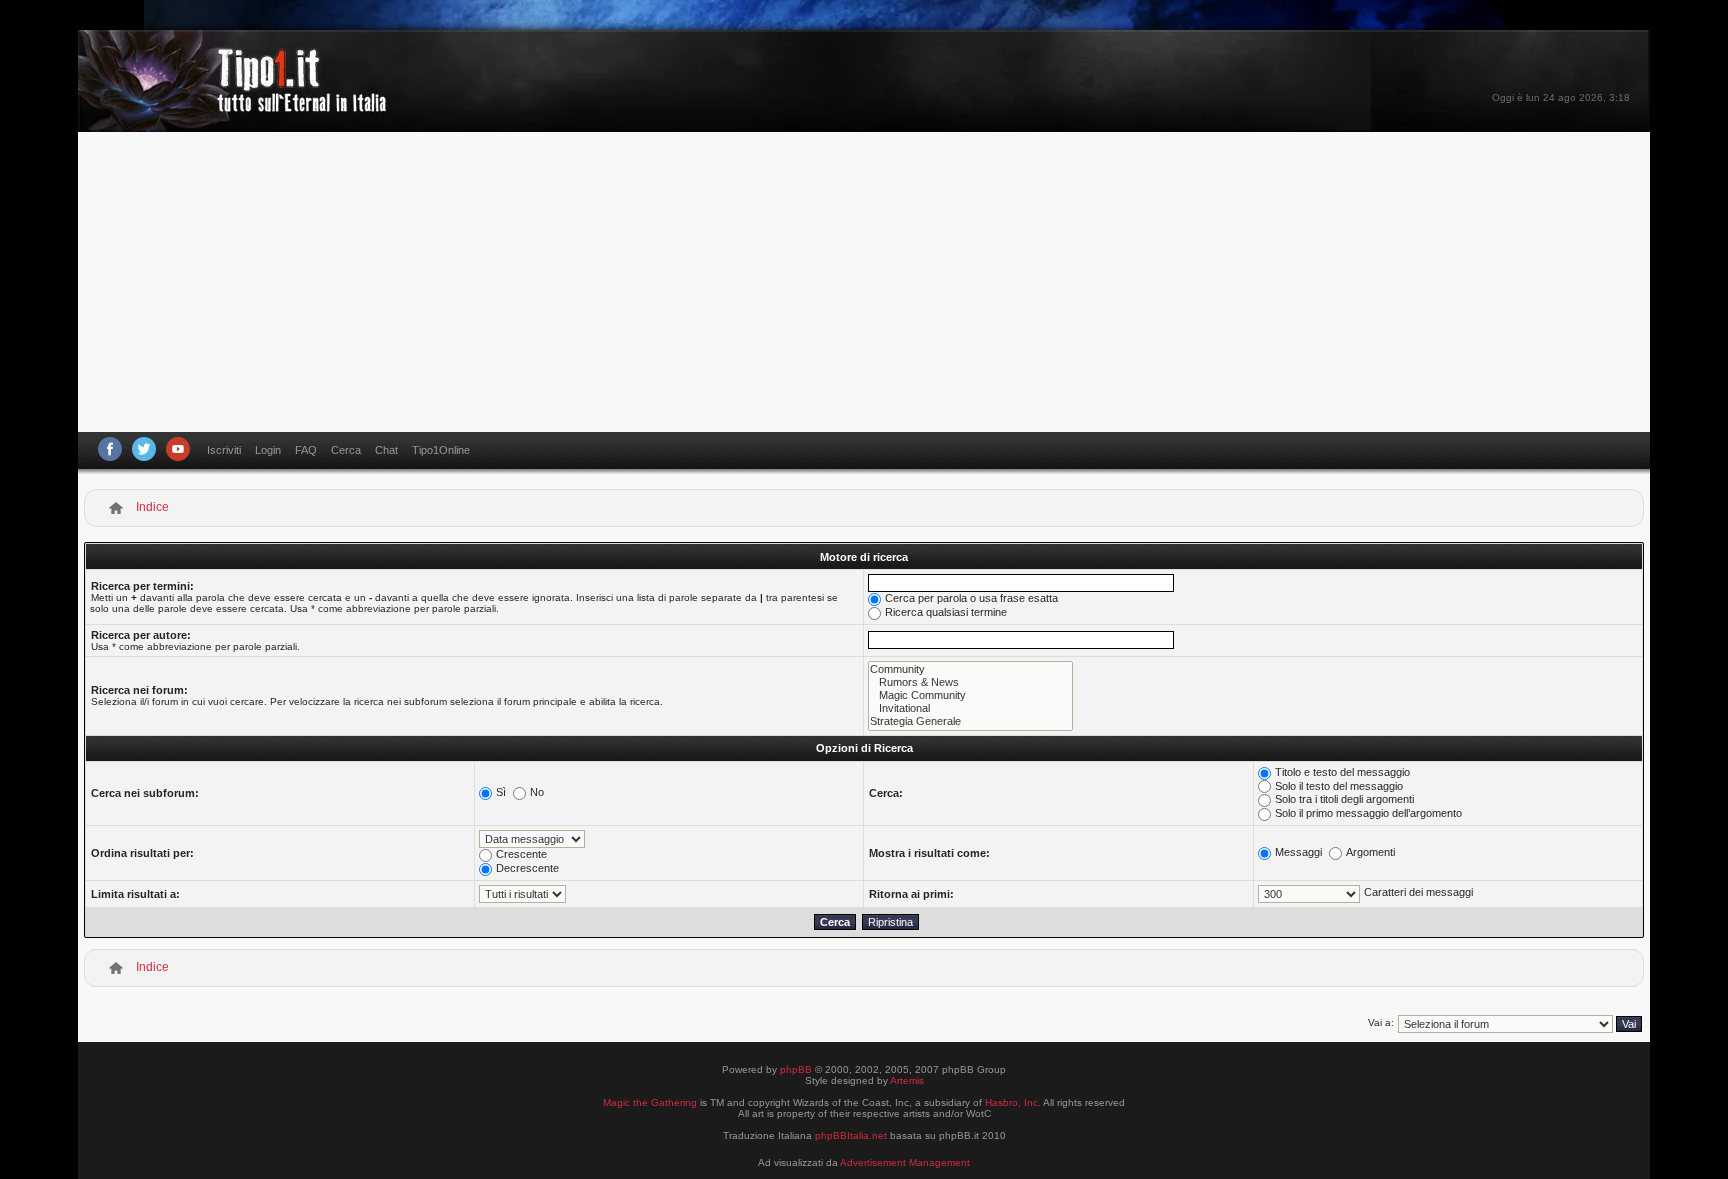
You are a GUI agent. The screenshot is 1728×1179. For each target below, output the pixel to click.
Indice (152, 507)
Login (268, 450)
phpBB (796, 1069)
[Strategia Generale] (970, 721)
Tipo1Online (441, 450)
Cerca (346, 450)
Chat (386, 450)
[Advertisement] (864, 282)
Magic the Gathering (650, 1102)
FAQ (306, 450)
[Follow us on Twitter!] (144, 449)
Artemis (907, 1080)
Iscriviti (224, 450)
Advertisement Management (905, 1162)
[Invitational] (970, 708)
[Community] (970, 669)
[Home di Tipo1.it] (238, 104)
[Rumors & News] (970, 682)
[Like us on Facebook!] (110, 449)
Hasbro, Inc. (1013, 1102)
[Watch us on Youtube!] (178, 449)
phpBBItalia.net (851, 1135)
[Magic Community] (970, 695)
